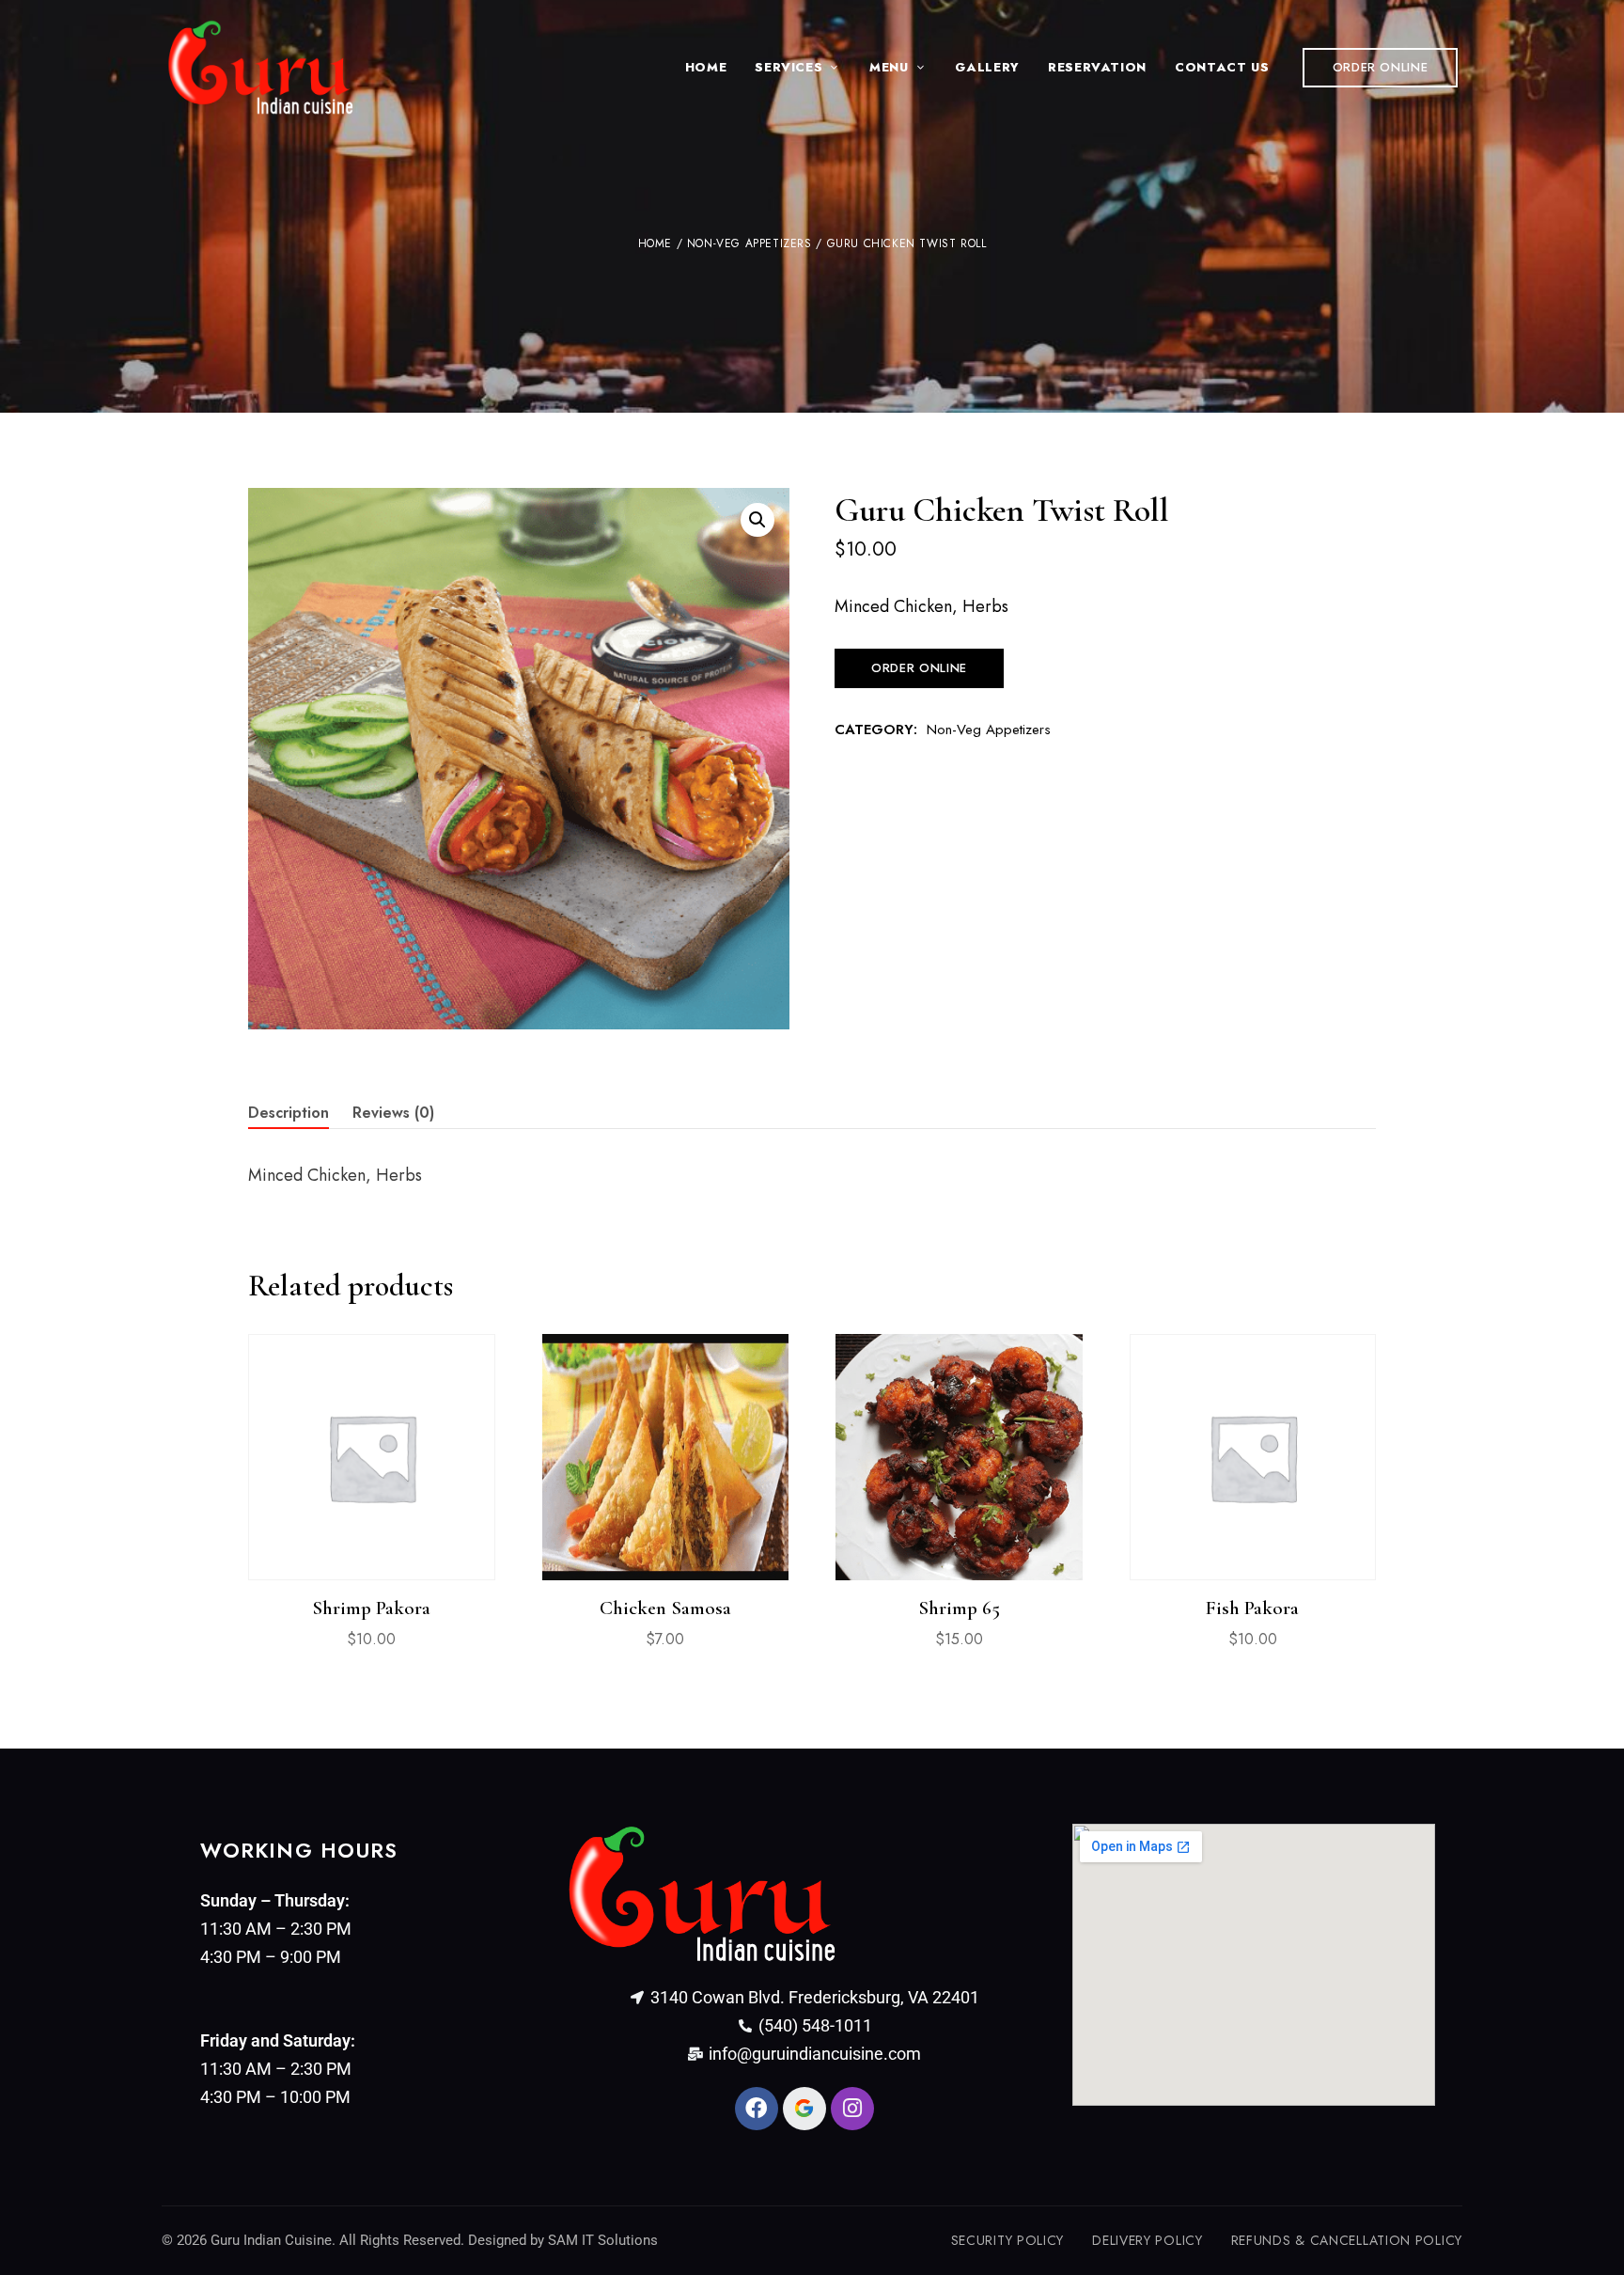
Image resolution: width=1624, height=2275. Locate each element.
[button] (1381, 68)
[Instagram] (852, 2109)
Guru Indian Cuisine (271, 2240)
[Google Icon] (804, 2109)
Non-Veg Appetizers (750, 243)
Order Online (919, 668)
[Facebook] (757, 2109)
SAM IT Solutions (603, 2240)
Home (655, 243)
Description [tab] (289, 1113)
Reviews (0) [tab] (393, 1113)
